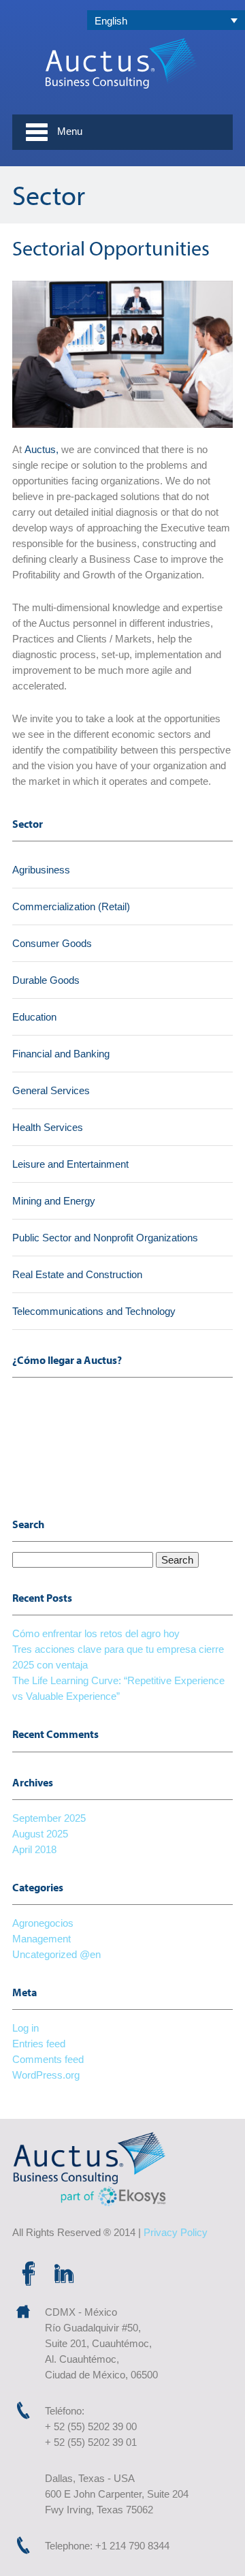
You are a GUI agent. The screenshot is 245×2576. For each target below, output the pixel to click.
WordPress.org (46, 2075)
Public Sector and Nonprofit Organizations (105, 1238)
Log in (26, 2028)
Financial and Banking (61, 1054)
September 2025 (49, 1818)
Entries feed (39, 2044)
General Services (51, 1090)
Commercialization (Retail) (71, 906)
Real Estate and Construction (77, 1274)
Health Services (48, 1127)
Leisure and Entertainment (70, 1164)
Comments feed (48, 2059)
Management (42, 1939)
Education (34, 1017)
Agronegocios (43, 1923)
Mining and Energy (54, 1201)
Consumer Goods (52, 943)
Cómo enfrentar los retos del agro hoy (96, 1633)
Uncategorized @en (56, 1954)
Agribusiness (41, 870)
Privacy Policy (176, 2232)
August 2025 (40, 1834)
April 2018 (34, 1849)
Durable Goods (46, 980)
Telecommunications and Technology (94, 1311)
